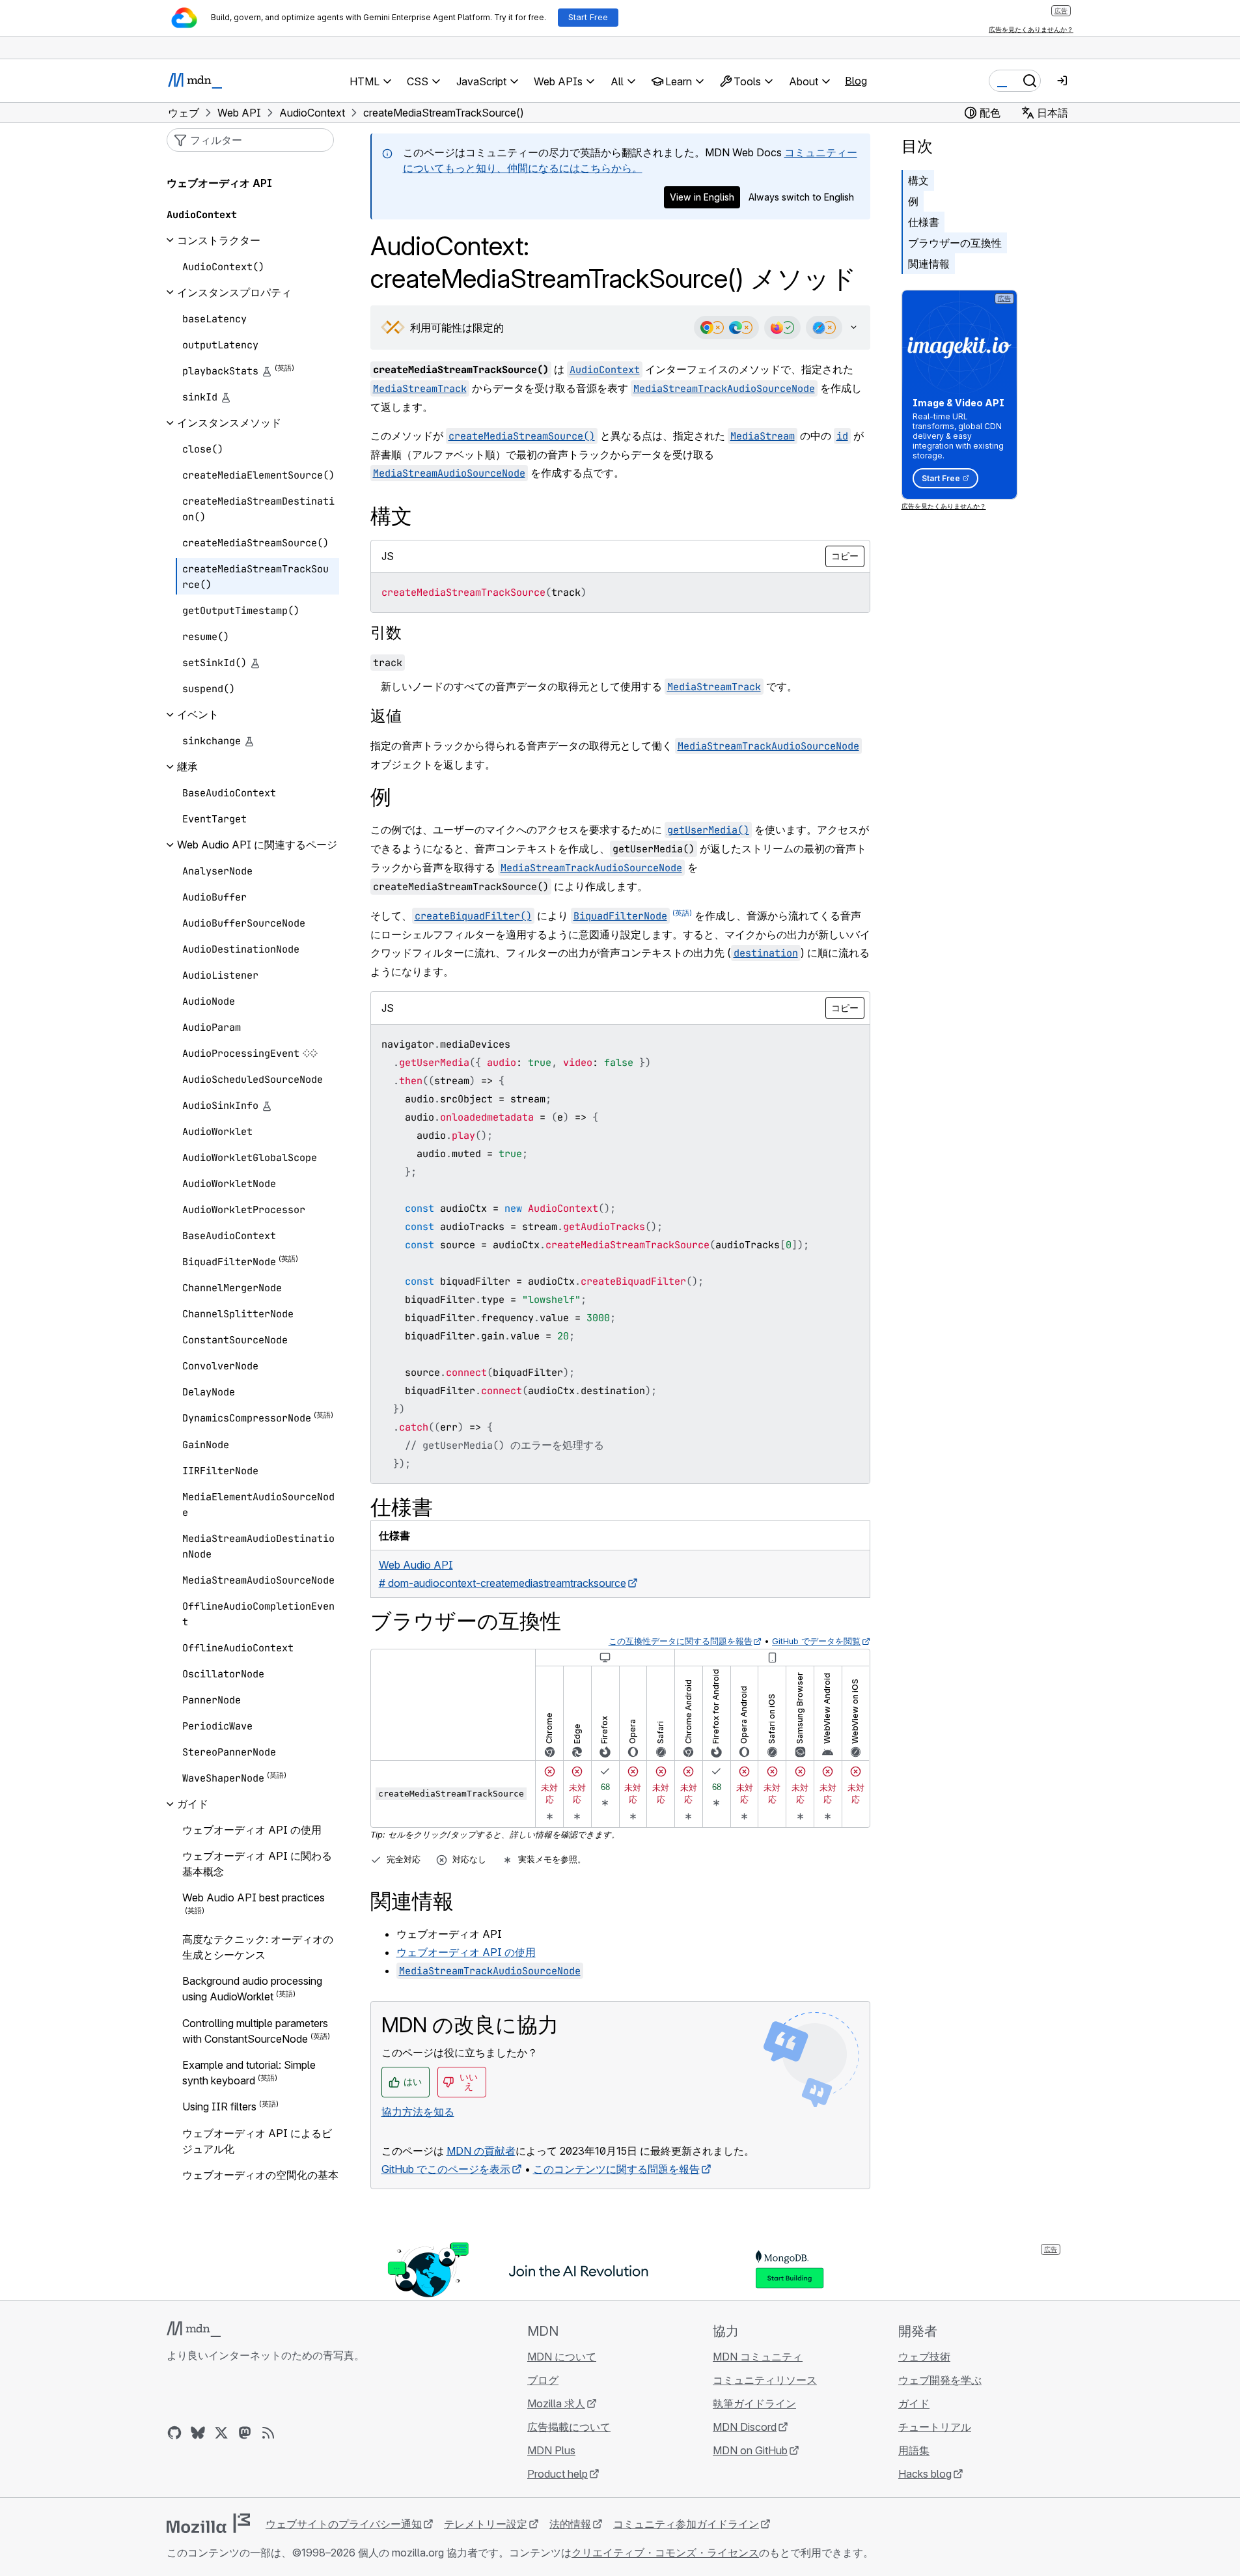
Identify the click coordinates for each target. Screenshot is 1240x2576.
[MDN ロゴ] (194, 2329)
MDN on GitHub (750, 2450)
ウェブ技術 (924, 2357)
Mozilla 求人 (556, 2403)
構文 (918, 180)
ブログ (543, 2380)
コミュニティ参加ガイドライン (686, 2524)
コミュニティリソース (765, 2380)
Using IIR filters (219, 2107)
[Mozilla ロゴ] (208, 2523)
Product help (558, 2474)
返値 (386, 716)
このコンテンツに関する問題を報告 (616, 2169)
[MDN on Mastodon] (245, 2433)
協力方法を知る (418, 2112)
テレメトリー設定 (486, 2524)
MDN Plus (551, 2450)
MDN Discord (745, 2427)
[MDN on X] (221, 2433)
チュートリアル (935, 2427)
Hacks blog (925, 2474)
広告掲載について (569, 2427)
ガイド (914, 2403)
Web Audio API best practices (254, 1897)
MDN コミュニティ (758, 2357)
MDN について (562, 2357)
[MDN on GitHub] (174, 2433)
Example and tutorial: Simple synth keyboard (249, 2073)
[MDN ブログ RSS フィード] (268, 2433)
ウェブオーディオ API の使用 (466, 1952)
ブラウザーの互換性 (955, 243)
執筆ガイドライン (754, 2403)
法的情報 (570, 2524)
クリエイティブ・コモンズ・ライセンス (665, 2553)
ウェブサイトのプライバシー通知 (344, 2524)
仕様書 (924, 222)
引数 (386, 633)
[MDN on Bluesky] (198, 2433)
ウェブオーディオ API (219, 183)
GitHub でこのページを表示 (446, 2169)
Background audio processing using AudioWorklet (252, 1989)
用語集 (914, 2450)
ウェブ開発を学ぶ (940, 2380)
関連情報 (929, 264)
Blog (856, 81)
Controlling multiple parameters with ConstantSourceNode (255, 2031)
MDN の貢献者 (481, 2151)
